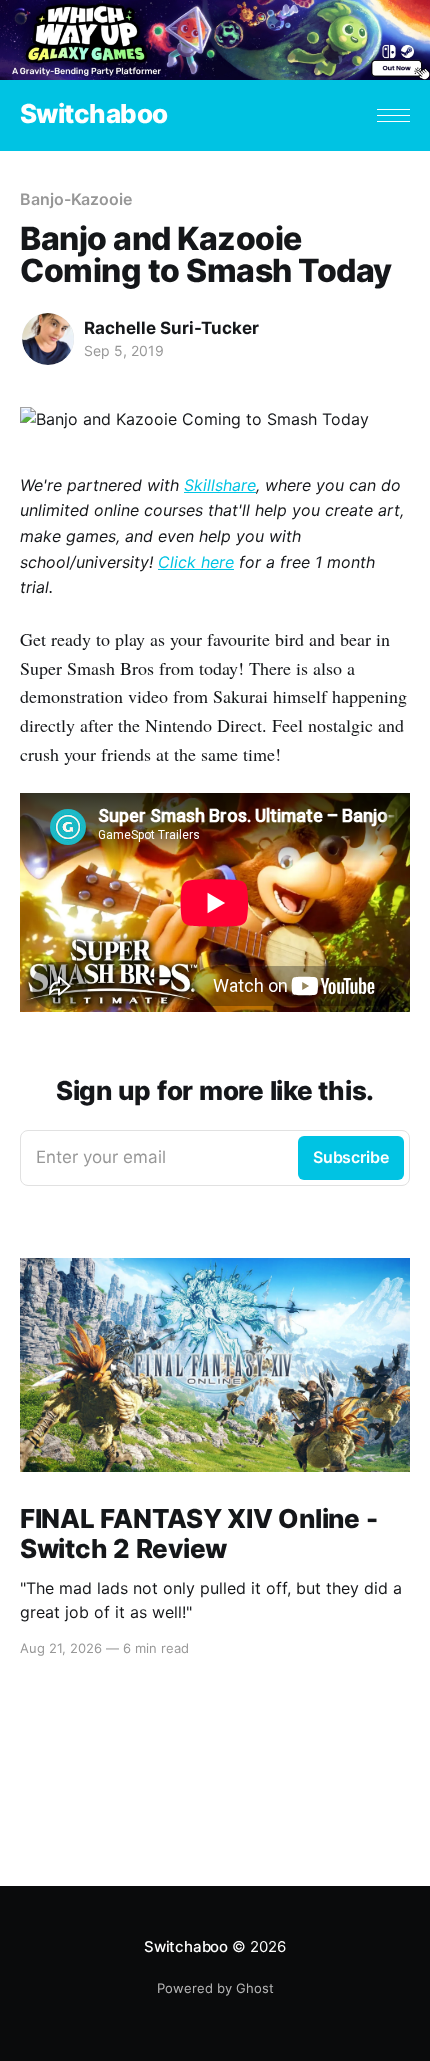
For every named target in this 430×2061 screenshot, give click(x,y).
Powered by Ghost (215, 1988)
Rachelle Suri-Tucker (171, 328)
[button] (393, 115)
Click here (196, 562)
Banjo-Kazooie (76, 199)
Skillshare (220, 485)
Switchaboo (94, 114)
